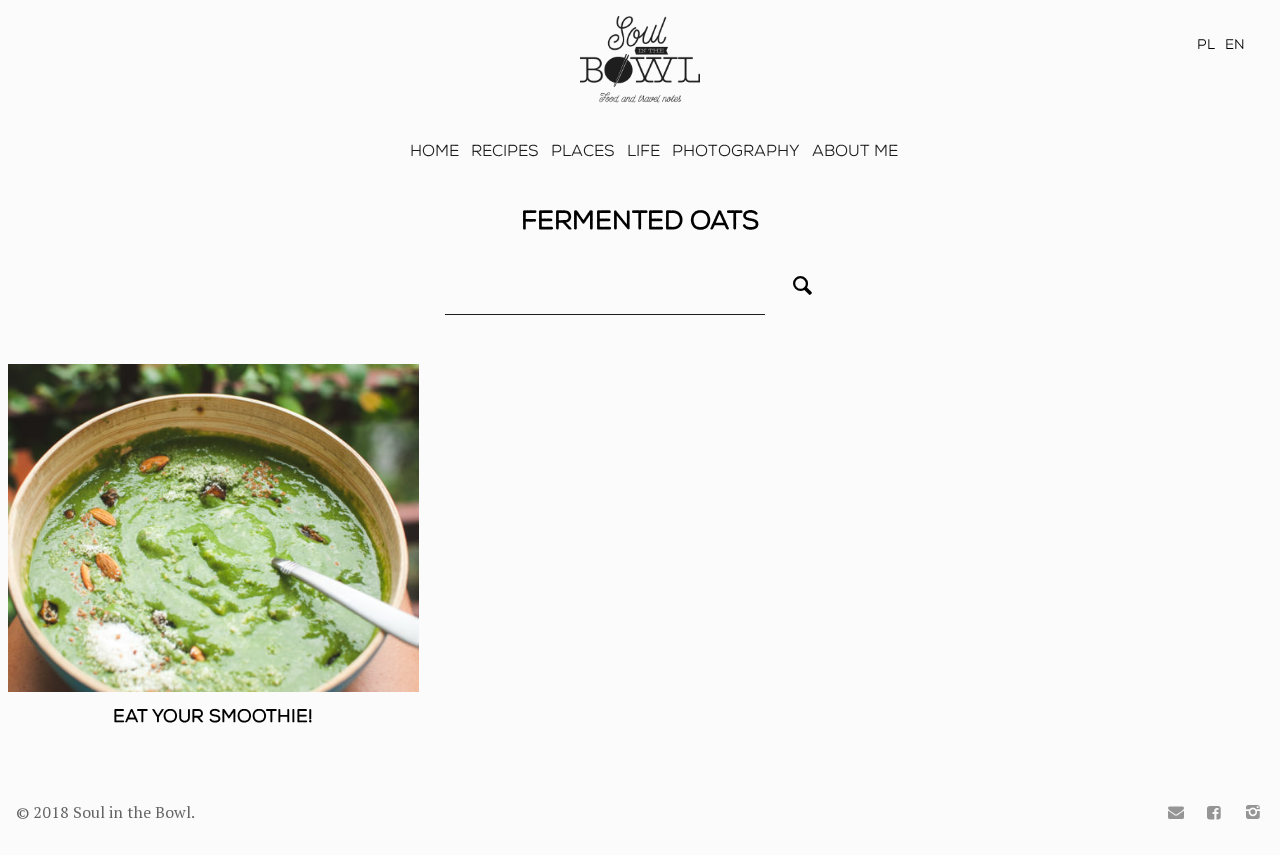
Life (643, 150)
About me (855, 150)
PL (1206, 44)
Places (583, 150)
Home (434, 150)
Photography (736, 150)
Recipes (505, 150)
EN (1235, 44)
